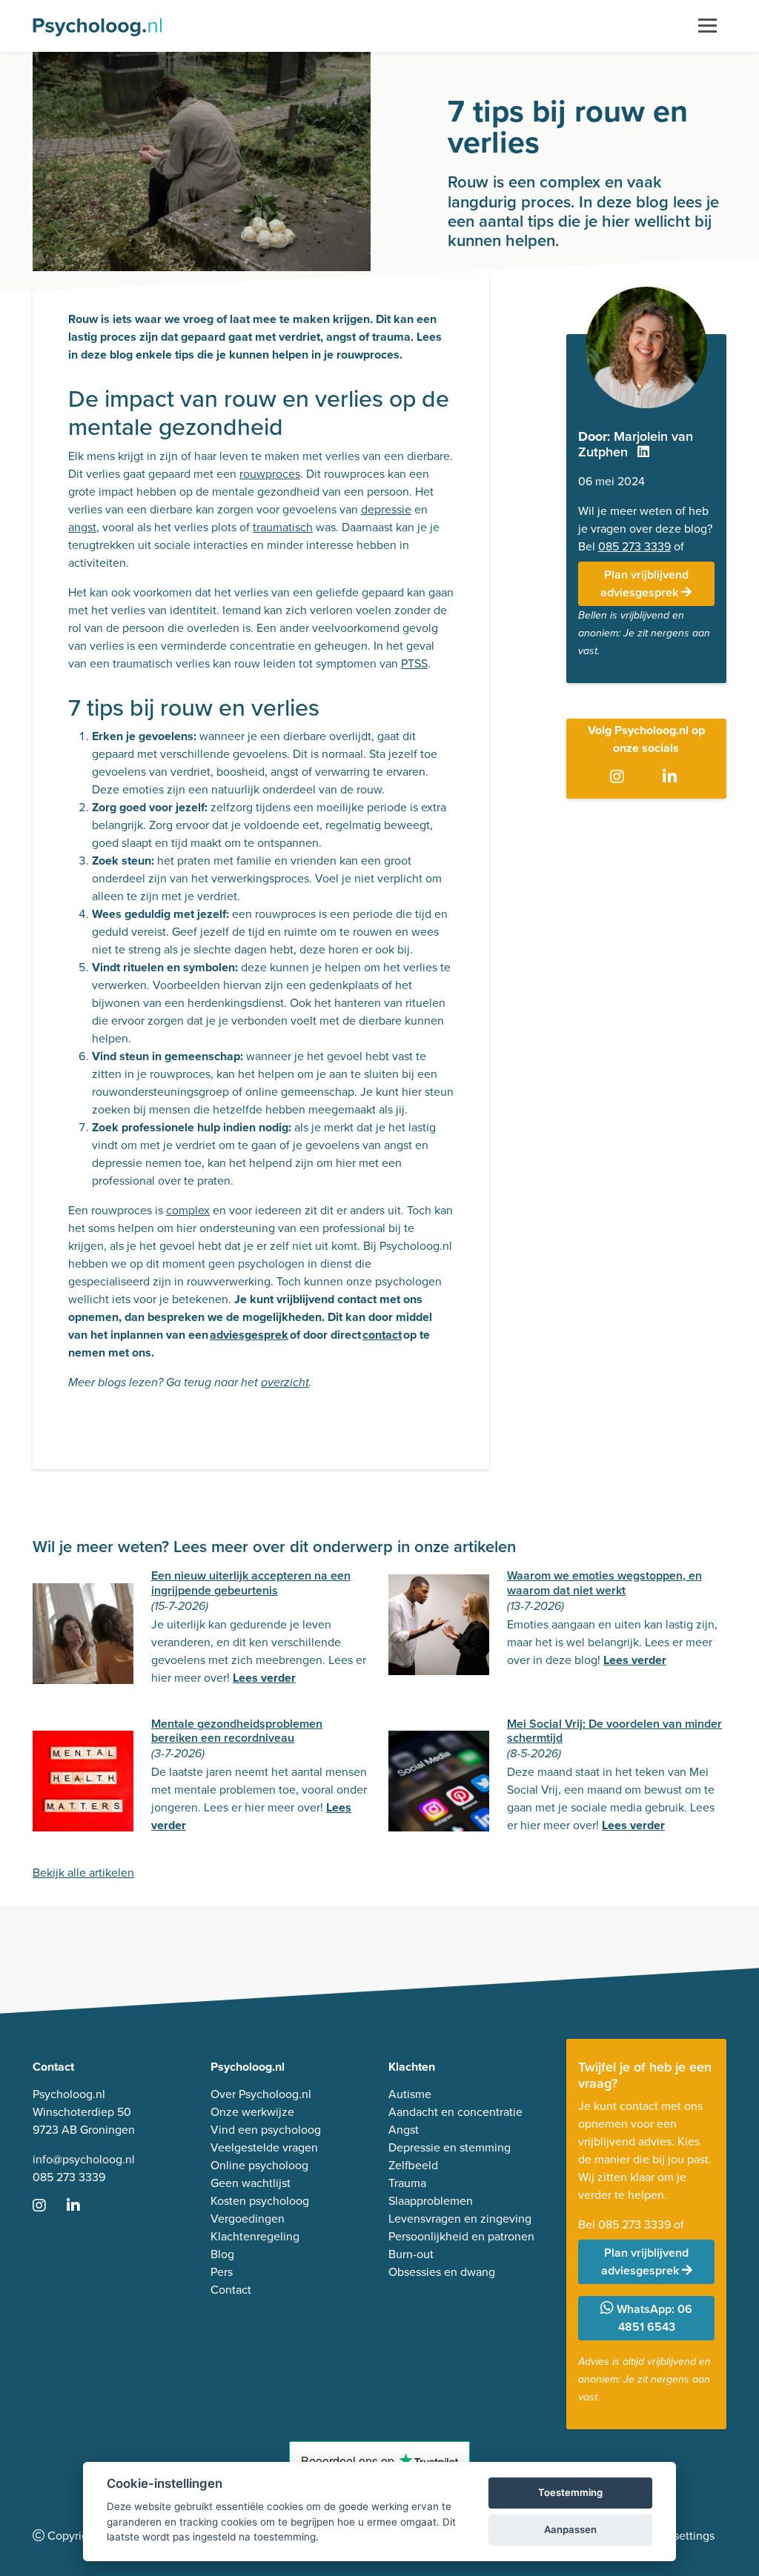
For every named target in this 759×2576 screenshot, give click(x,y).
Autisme (410, 2094)
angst (82, 527)
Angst (404, 2130)
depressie (386, 509)
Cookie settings (674, 2536)
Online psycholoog (259, 2165)
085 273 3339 (634, 546)
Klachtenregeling (255, 2236)
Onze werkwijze (252, 2112)
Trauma (407, 2183)
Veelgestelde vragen (264, 2147)
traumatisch (283, 527)
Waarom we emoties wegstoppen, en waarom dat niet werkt (604, 1582)
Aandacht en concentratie (455, 2112)
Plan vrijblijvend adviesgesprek (644, 583)
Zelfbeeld (413, 2165)
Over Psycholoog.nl (261, 2094)
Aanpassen (570, 2529)
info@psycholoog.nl (84, 2159)
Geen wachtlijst (251, 2183)
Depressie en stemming (450, 2147)
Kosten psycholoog (260, 2201)
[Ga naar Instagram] (620, 778)
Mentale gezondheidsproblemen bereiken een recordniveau (237, 1731)
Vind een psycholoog (266, 2130)
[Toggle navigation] (707, 26)
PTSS (414, 663)
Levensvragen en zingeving (460, 2219)
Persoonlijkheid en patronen (461, 2236)
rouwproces (270, 474)
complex (188, 1210)
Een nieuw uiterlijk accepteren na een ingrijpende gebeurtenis (251, 1582)
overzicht (285, 1383)
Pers (222, 2272)
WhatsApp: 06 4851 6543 (653, 2318)
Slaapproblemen (431, 2201)
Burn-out (411, 2254)
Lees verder (264, 1678)
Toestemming (570, 2492)
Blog (222, 2254)
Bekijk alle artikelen (83, 1873)
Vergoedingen (248, 2219)
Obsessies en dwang (442, 2272)
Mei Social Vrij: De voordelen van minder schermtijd (614, 1731)
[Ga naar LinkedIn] (673, 778)
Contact (231, 2290)
